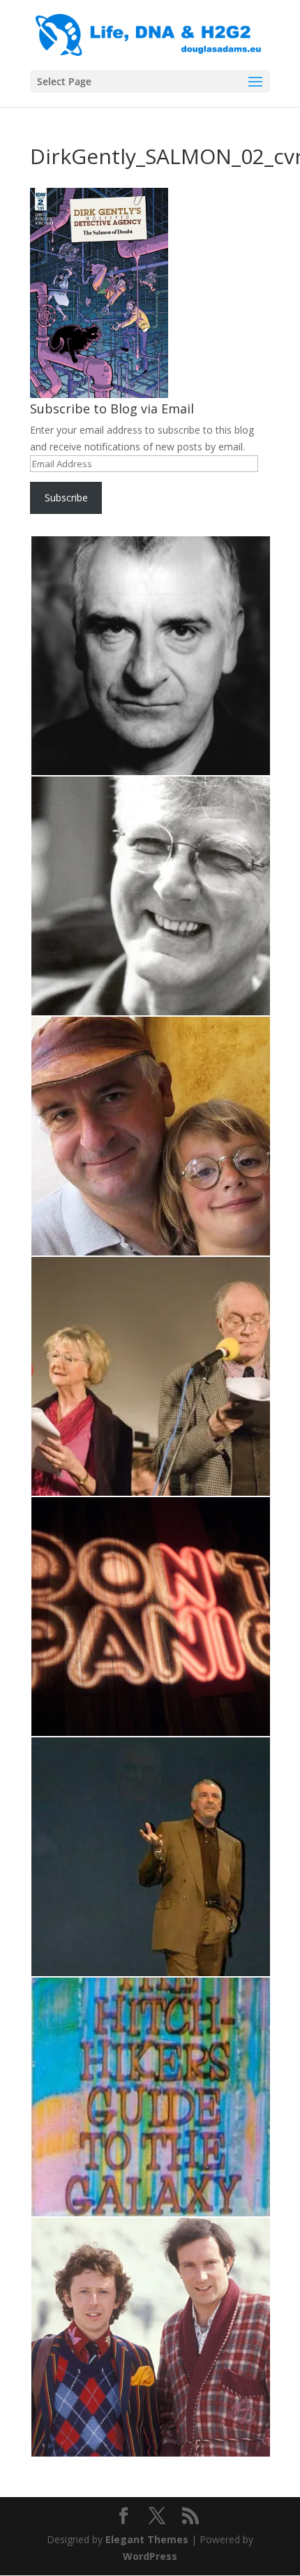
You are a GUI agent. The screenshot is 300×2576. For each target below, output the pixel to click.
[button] (150, 656)
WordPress (150, 2556)
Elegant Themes (147, 2539)
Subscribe (66, 498)
